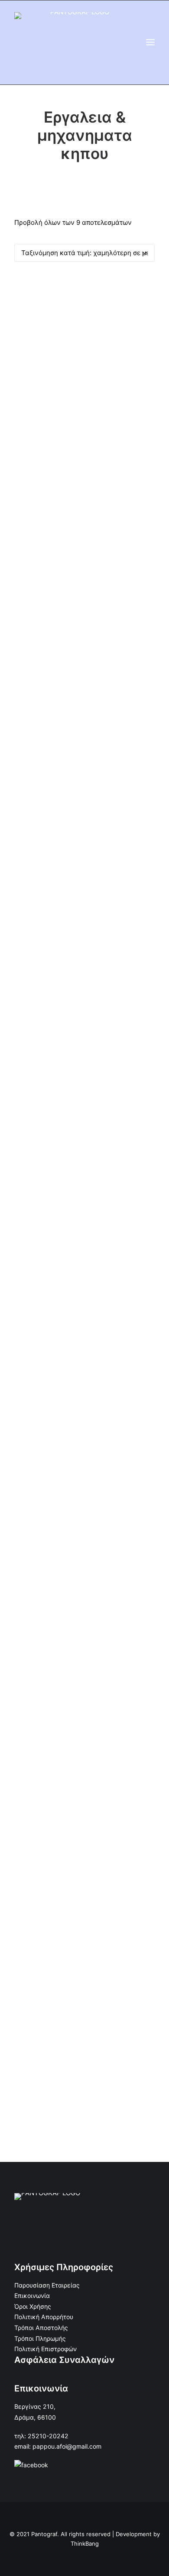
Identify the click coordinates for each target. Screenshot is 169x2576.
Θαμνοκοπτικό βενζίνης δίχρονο (84, 1378)
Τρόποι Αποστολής (41, 2328)
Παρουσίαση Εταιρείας (47, 2285)
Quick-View (145, 287)
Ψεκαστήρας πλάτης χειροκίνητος (85, 428)
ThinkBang (85, 2544)
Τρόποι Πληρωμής (40, 2338)
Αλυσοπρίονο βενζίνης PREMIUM (85, 1568)
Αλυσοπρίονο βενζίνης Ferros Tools (85, 998)
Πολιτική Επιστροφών (45, 2349)
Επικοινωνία (32, 2296)
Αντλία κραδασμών (85, 618)
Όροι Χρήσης (33, 2306)
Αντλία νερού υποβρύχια (85, 808)
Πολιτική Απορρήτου (44, 2317)
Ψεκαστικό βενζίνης (85, 1758)
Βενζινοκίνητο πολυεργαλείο (85, 1948)
